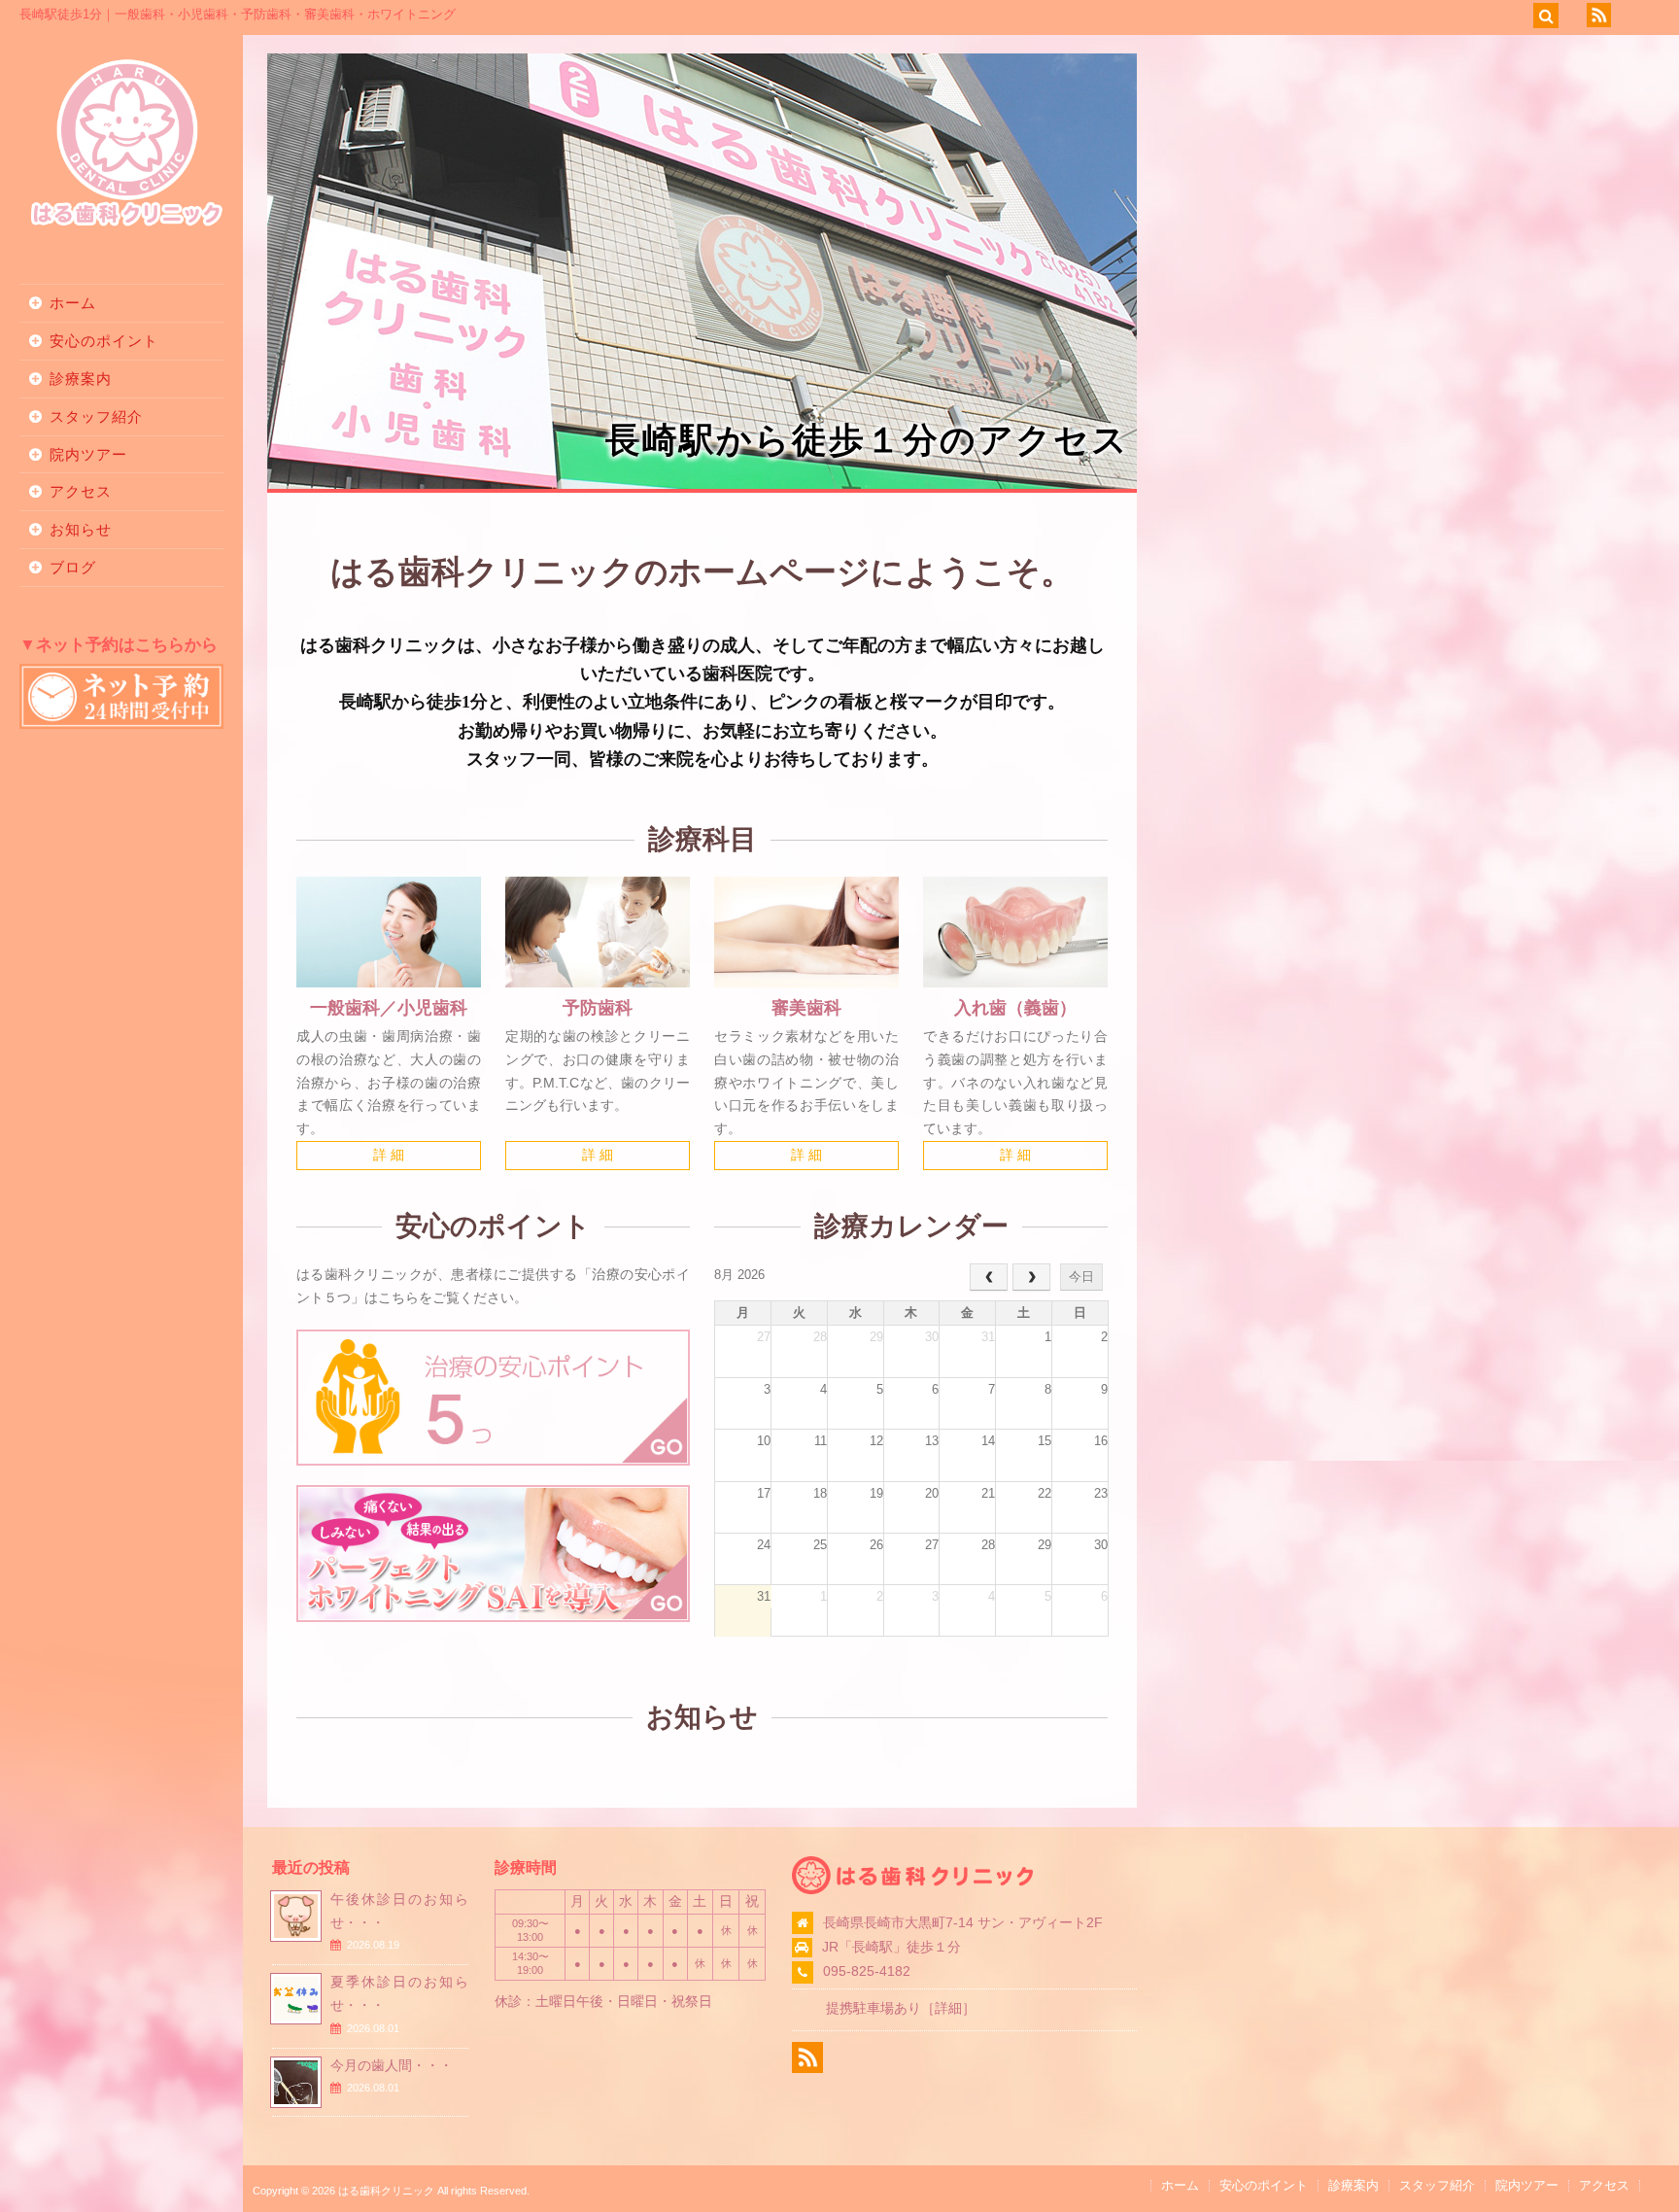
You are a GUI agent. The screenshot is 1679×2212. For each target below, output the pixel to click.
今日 (1081, 1277)
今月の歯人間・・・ (392, 2065)
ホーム (73, 303)
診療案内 (81, 379)
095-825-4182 (867, 1971)
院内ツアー (88, 454)
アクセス (81, 491)
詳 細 (389, 1155)
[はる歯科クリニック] (126, 224)
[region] (702, 271)
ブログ (73, 567)
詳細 (948, 2008)
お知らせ (81, 529)
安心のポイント (104, 341)
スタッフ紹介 (96, 416)
